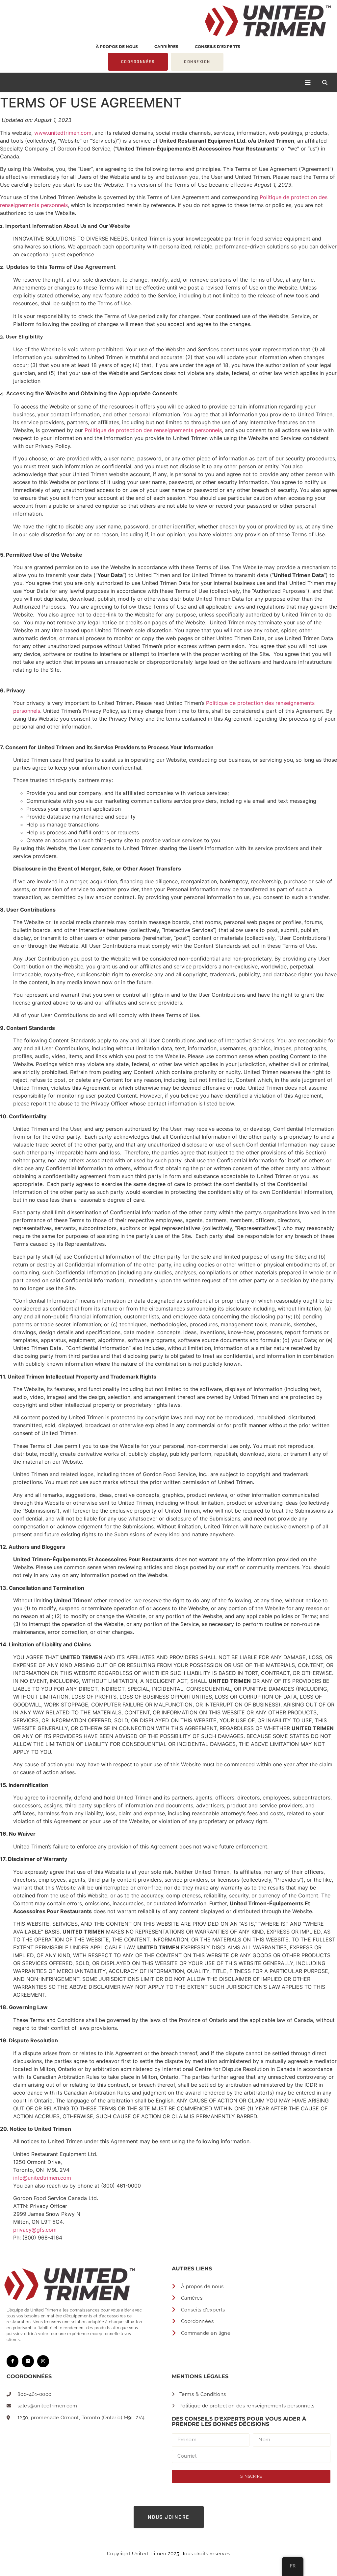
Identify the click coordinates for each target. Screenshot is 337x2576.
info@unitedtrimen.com (42, 2178)
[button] (325, 82)
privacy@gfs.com (35, 2230)
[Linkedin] (28, 2361)
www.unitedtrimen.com (63, 133)
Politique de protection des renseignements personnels (153, 430)
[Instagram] (43, 2361)
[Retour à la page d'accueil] (168, 21)
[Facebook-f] (13, 2361)
